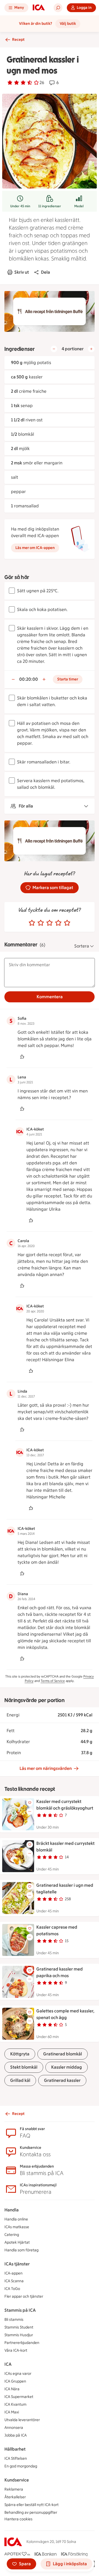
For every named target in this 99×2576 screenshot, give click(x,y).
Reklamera (14, 2489)
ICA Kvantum (15, 2404)
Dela (46, 272)
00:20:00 (29, 679)
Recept (18, 40)
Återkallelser (15, 2497)
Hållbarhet (15, 2449)
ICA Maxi (12, 2412)
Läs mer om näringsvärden (46, 1768)
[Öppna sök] (58, 8)
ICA (8, 2364)
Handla (12, 2210)
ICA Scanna (14, 2281)
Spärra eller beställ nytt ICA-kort (31, 2505)
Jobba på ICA (16, 2435)
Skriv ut (22, 272)
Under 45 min (20, 206)
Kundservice (17, 2480)
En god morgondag (21, 2466)
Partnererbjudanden (22, 2343)
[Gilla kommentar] (22, 1057)
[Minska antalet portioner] (54, 349)
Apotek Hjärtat (17, 2242)
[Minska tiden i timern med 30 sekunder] (13, 679)
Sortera (82, 946)
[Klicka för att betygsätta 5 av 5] (67, 923)
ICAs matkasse (17, 2227)
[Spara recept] (30, 1803)
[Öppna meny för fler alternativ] (30, 1811)
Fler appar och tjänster (24, 2296)
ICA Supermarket (19, 2397)
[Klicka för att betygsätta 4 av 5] (58, 923)
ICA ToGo (12, 2289)
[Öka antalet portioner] (91, 349)
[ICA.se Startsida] (39, 8)
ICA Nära (12, 2389)
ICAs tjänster (17, 2264)
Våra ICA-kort (16, 2350)
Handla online (16, 2219)
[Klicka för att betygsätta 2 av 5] (41, 923)
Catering (12, 2235)
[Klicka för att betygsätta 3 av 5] (50, 923)
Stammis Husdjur (19, 2335)
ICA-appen (13, 2273)
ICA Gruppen (15, 2381)
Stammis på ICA (20, 2310)
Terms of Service (53, 1681)
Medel (79, 206)
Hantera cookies (18, 2519)
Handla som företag (21, 2250)
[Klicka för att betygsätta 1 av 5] (32, 923)
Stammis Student (19, 2327)
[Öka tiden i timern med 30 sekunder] (44, 679)
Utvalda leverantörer (22, 2420)
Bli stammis (14, 2320)
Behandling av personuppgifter (31, 2512)
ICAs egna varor (18, 2374)
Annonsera (14, 2428)
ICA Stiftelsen (16, 2458)
